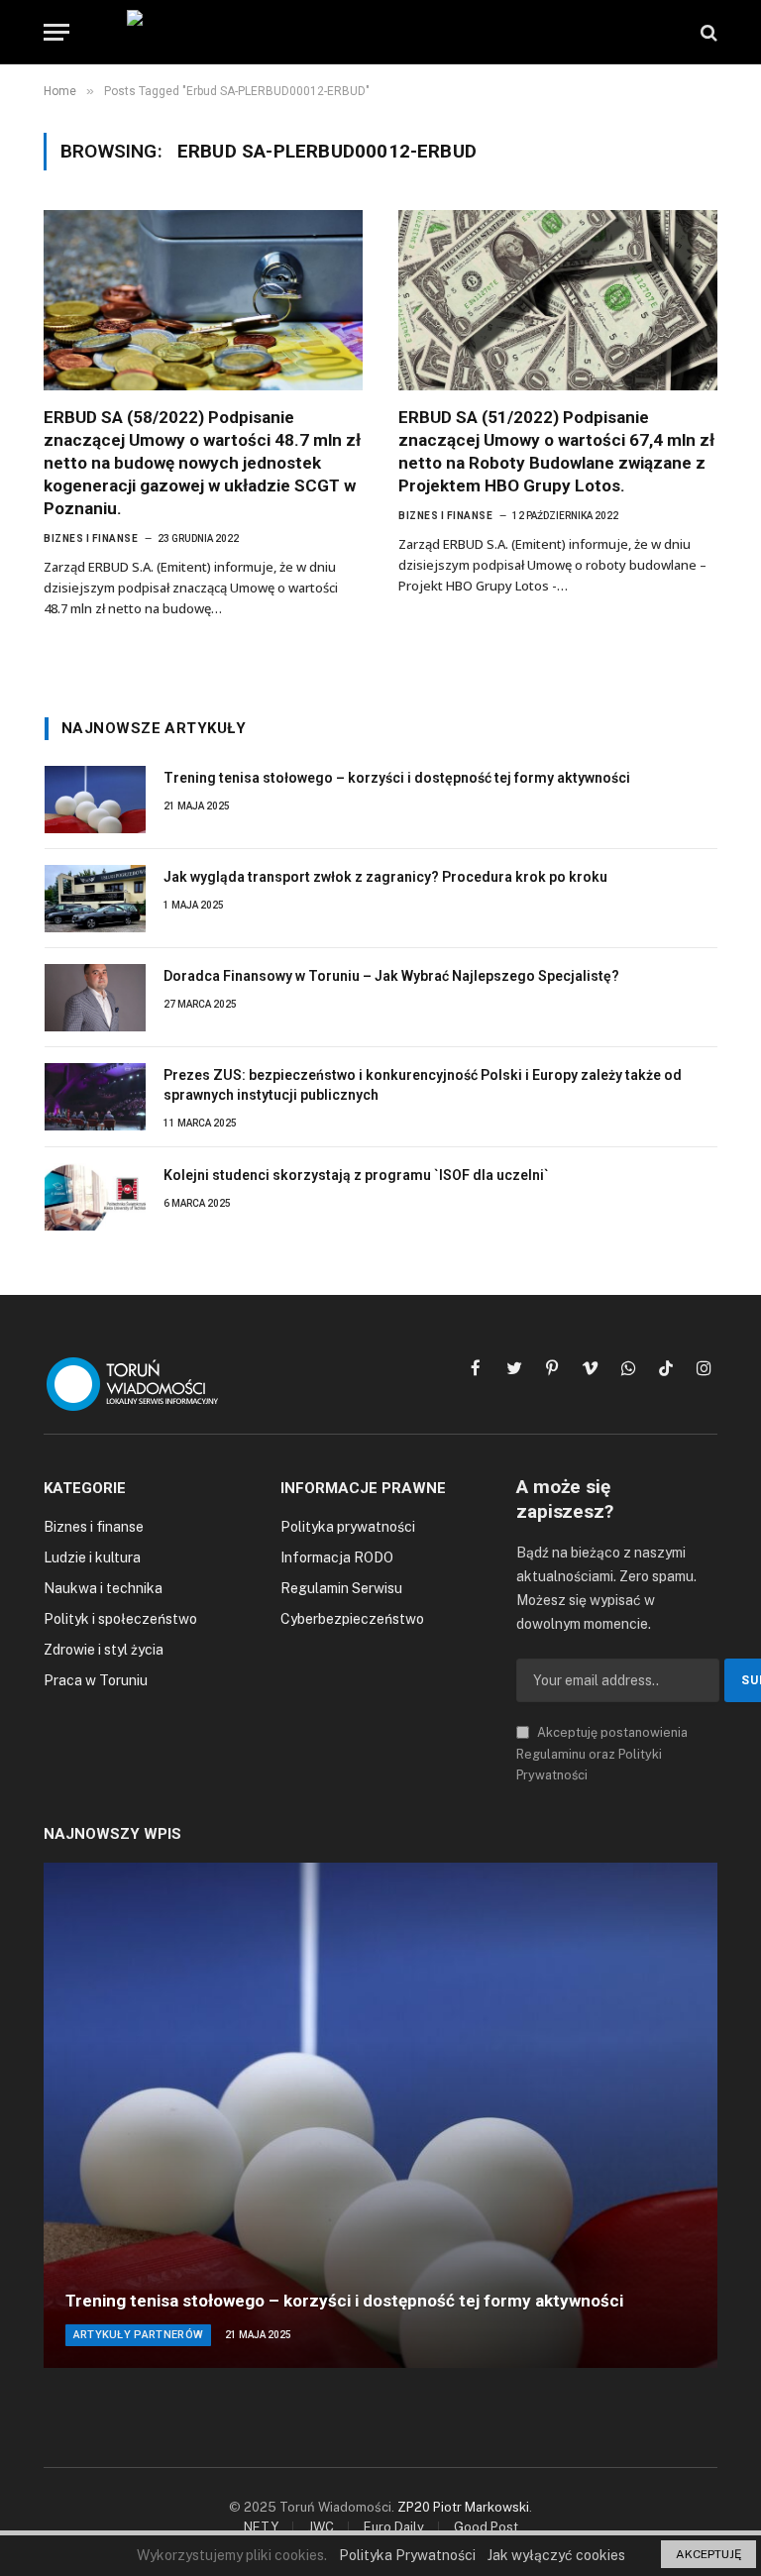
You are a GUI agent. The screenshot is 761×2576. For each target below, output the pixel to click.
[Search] (707, 32)
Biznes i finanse (91, 538)
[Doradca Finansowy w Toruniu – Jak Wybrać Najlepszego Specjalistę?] (95, 998)
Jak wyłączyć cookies (556, 2555)
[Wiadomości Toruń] (380, 32)
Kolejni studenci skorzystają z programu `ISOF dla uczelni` (356, 1175)
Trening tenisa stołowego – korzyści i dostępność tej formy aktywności (397, 778)
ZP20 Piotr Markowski (463, 2507)
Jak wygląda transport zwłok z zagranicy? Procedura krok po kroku (385, 877)
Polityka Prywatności (407, 2555)
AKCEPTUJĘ (708, 2554)
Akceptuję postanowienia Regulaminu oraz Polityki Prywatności (602, 1754)
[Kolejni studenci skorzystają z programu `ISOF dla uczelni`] (95, 1197)
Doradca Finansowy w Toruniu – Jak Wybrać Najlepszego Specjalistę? (391, 976)
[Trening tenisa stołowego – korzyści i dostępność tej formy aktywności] (95, 800)
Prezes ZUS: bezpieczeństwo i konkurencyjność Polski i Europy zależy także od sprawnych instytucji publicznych (423, 1085)
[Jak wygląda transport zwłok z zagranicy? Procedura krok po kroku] (95, 899)
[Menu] (56, 32)
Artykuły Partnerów (139, 2335)
